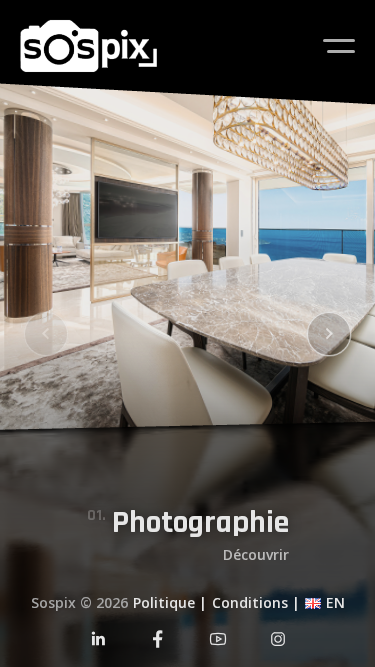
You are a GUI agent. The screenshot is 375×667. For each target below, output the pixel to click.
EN (335, 602)
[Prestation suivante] (329, 333)
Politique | (170, 602)
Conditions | (256, 602)
